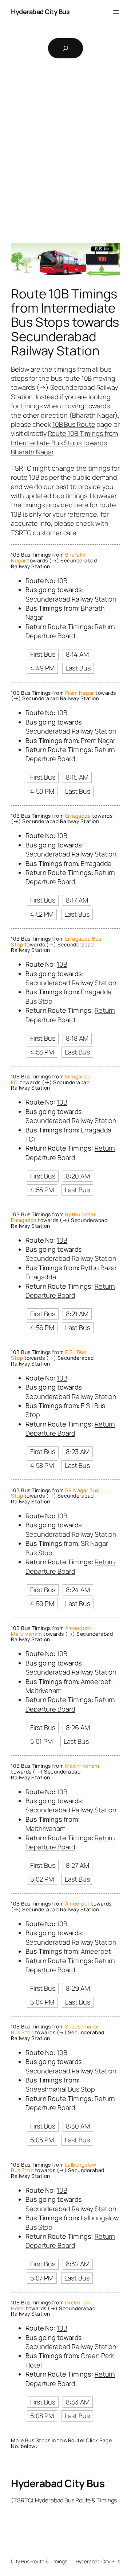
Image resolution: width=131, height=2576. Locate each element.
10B (62, 581)
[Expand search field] (65, 48)
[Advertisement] (65, 156)
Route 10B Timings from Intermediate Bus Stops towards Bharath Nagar (64, 443)
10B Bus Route (74, 424)
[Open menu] (116, 12)
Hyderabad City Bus (40, 12)
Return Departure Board (70, 631)
